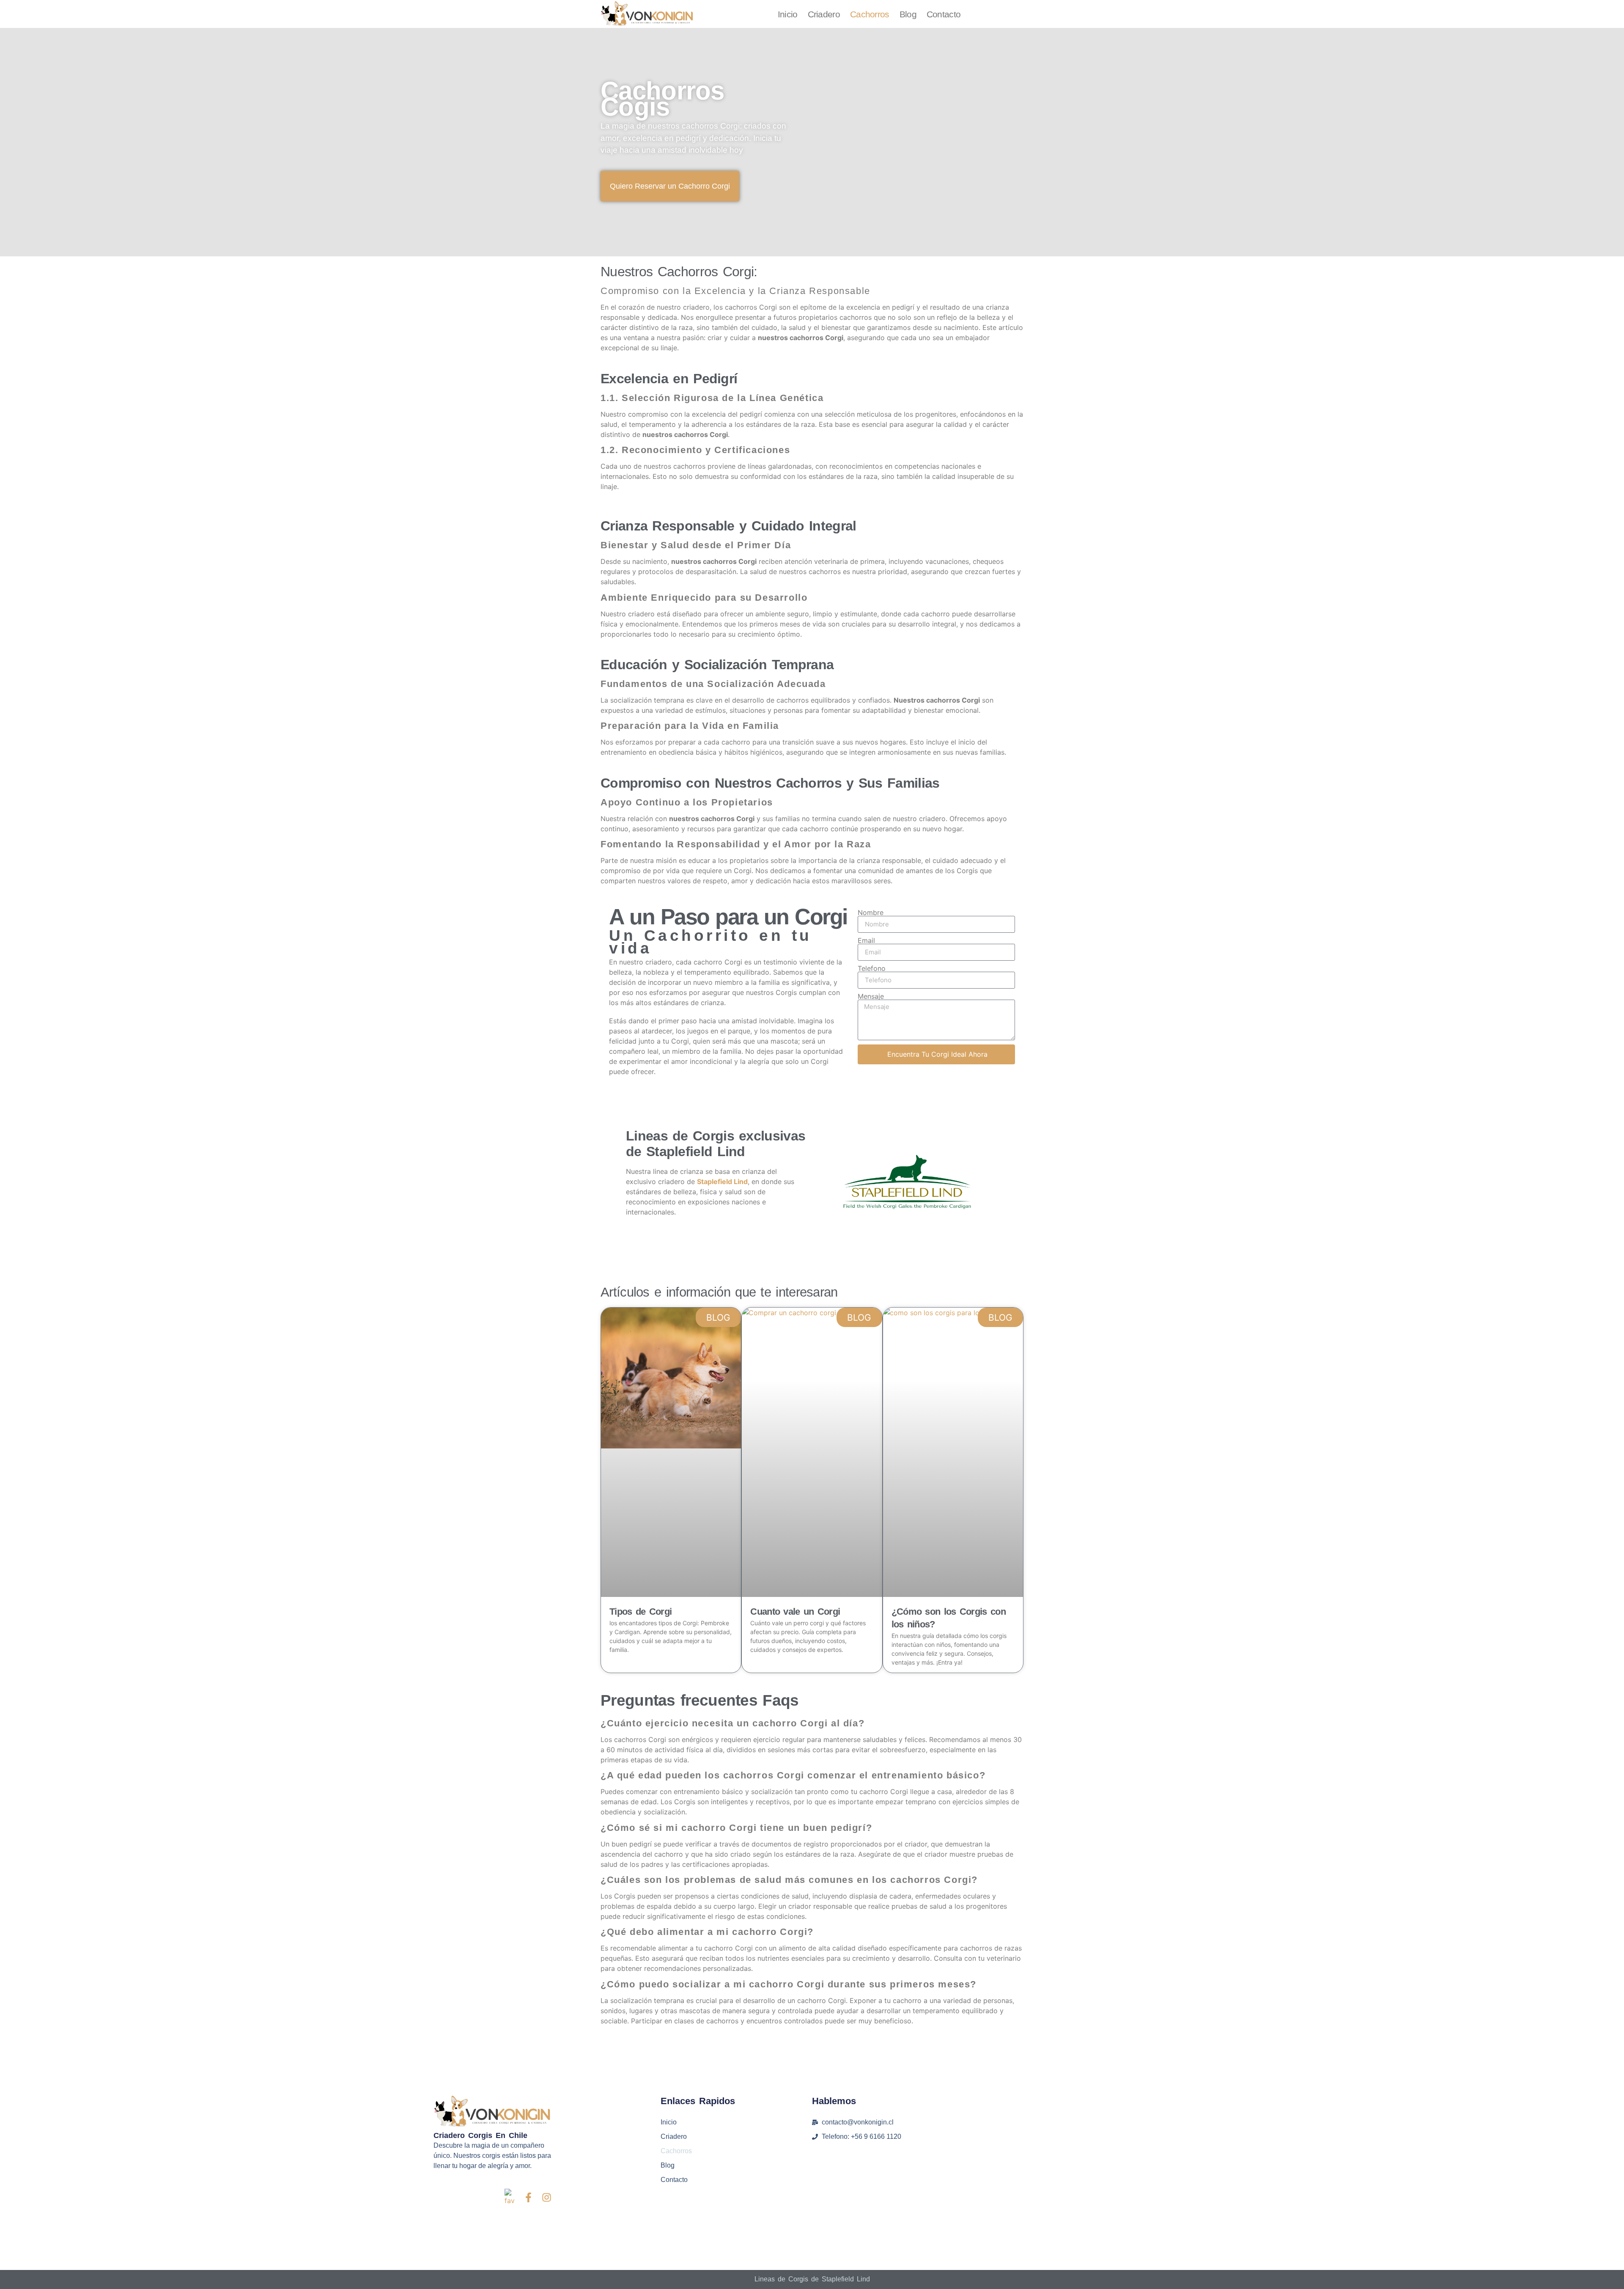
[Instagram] (547, 2197)
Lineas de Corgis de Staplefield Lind (812, 2279)
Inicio (788, 14)
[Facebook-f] (528, 2197)
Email (866, 940)
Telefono (872, 968)
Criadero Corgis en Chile (480, 2135)
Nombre (871, 912)
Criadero (824, 14)
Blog (908, 14)
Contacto (944, 14)
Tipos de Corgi (641, 1612)
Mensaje (871, 996)
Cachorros (870, 14)
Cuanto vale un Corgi (795, 1612)
